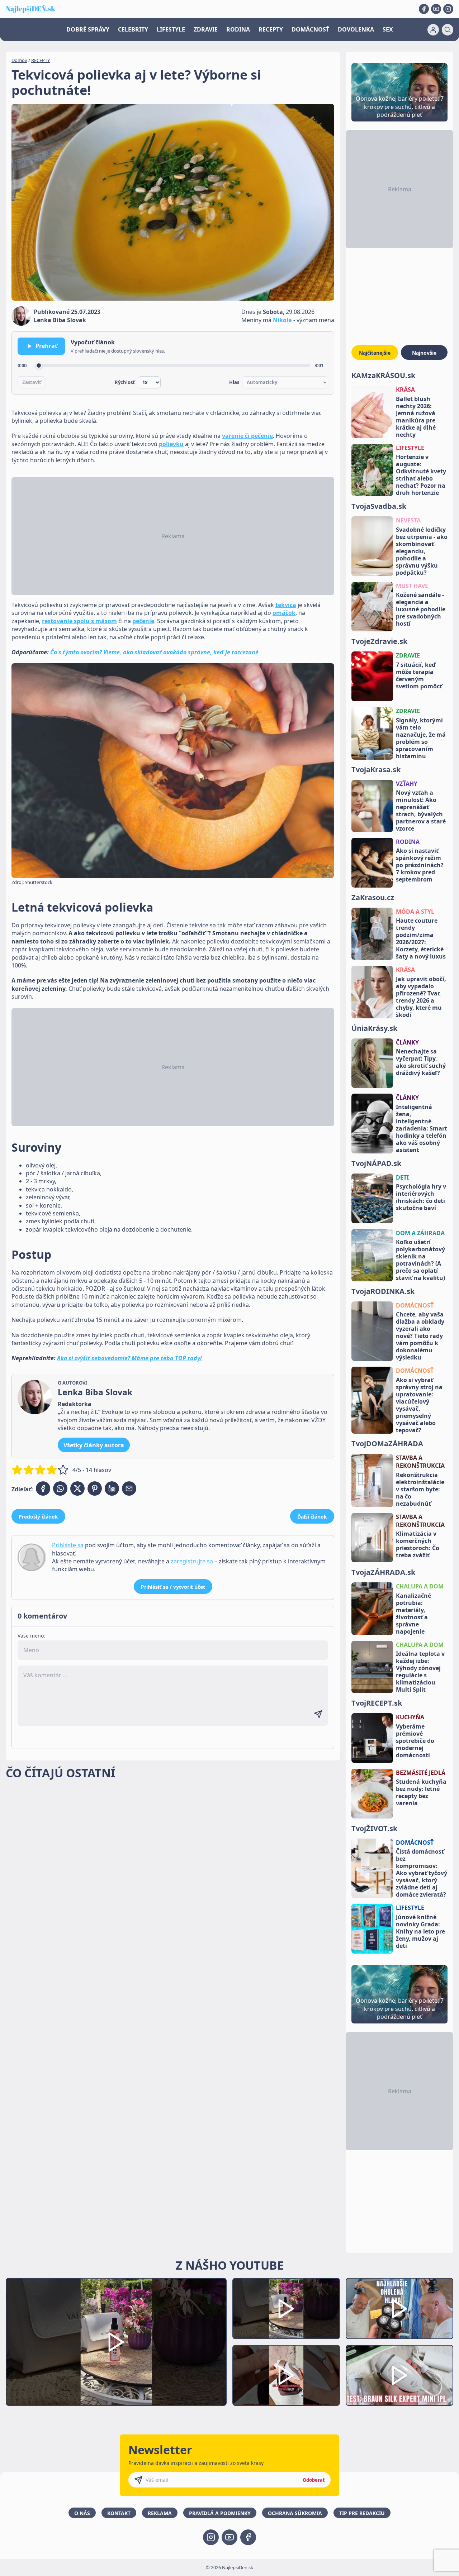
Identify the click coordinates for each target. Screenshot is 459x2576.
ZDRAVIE (206, 29)
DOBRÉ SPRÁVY (88, 29)
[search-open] (448, 30)
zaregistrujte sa (192, 1561)
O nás (82, 2513)
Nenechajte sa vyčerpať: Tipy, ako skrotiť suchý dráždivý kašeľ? (421, 1062)
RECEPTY (271, 29)
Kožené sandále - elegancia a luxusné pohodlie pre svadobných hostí (421, 609)
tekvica (286, 605)
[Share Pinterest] (95, 1488)
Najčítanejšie (375, 353)
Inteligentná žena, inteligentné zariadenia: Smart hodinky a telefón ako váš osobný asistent (422, 1128)
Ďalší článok (312, 1517)
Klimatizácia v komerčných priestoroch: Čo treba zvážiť (418, 1544)
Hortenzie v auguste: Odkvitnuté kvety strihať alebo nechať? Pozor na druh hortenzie (421, 475)
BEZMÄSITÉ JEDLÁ (421, 1773)
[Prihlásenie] (433, 30)
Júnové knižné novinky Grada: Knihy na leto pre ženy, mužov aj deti (420, 1931)
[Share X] (77, 1488)
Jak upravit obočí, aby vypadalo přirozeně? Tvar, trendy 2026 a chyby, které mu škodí (421, 997)
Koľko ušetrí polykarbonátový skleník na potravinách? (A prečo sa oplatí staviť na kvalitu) (420, 1260)
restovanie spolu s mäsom (79, 621)
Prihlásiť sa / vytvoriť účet (173, 1587)
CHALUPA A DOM (420, 1586)
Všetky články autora (94, 1445)
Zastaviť (32, 382)
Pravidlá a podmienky (220, 2513)
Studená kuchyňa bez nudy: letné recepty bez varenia (421, 1792)
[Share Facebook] (43, 1488)
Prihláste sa (68, 1545)
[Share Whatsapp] (60, 1488)
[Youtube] (436, 9)
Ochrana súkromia (295, 2513)
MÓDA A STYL (415, 912)
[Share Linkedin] (112, 1488)
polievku (171, 444)
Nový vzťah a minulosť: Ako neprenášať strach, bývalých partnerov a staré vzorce (421, 811)
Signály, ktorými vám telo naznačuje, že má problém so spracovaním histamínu (421, 738)
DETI (402, 1177)
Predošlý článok (38, 1517)
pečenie (143, 621)
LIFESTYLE (171, 29)
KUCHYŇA (410, 1717)
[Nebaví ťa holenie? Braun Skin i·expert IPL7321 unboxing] (286, 2376)
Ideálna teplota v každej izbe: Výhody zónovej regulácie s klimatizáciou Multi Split (420, 1672)
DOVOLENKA (356, 29)
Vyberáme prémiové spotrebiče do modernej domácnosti (415, 1741)
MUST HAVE (412, 586)
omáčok (284, 613)
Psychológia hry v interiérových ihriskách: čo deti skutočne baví (421, 1197)
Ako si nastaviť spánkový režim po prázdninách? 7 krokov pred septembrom (420, 865)
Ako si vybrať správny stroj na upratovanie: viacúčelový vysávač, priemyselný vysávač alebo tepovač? (419, 1405)
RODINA (238, 29)
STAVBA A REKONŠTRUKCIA (420, 1462)
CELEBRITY (133, 29)
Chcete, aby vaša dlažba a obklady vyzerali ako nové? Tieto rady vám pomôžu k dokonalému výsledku (420, 1336)
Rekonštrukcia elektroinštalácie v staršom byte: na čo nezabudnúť (420, 1489)
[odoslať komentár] (318, 1714)
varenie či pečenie (247, 436)
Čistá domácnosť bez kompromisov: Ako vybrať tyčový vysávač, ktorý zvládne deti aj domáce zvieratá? (422, 1873)
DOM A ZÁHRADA (420, 1233)
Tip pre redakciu (362, 2513)
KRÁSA (405, 389)
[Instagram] (448, 9)
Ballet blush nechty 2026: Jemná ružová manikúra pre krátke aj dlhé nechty (416, 417)
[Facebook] (424, 9)
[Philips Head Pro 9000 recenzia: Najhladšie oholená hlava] (399, 2309)
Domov (19, 60)
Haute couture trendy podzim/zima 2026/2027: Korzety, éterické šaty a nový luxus (421, 938)
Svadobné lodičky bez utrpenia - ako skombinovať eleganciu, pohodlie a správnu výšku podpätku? (422, 551)
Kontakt (119, 2513)
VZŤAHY (407, 784)
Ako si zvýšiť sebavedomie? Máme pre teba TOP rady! (129, 1358)
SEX (388, 29)
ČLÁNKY (407, 1042)
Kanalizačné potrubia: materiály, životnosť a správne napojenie (413, 1614)
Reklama (160, 2513)
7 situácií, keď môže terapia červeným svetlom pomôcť (419, 675)
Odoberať (314, 2480)
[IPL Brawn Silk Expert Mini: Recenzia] (399, 2376)
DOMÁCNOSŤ (310, 29)
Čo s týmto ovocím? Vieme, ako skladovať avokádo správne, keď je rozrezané (154, 652)
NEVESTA (408, 520)
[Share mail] (129, 1488)
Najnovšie (424, 353)
